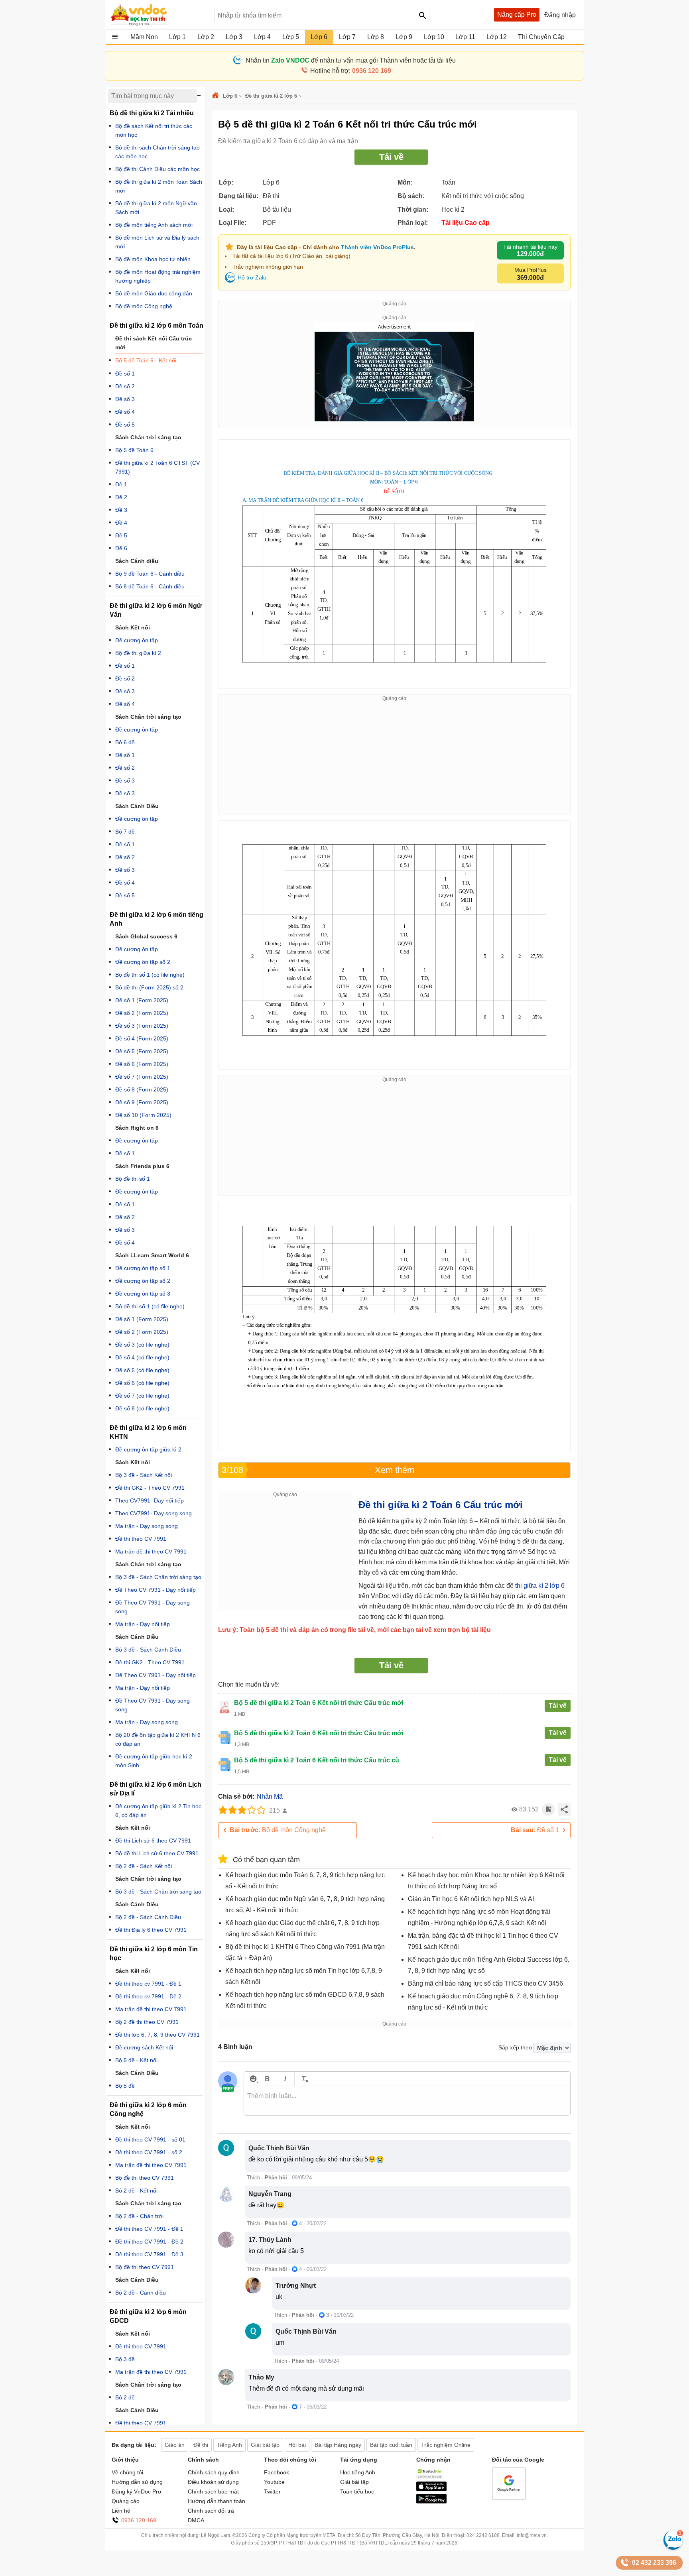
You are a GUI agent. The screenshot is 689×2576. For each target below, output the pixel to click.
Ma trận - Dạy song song (147, 1526)
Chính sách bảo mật (213, 2491)
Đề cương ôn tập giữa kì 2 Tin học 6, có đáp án (158, 1811)
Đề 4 (121, 523)
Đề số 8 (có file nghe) (142, 1408)
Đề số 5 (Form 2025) (142, 1051)
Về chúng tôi (127, 2472)
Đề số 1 (535, 1830)
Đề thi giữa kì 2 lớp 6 (271, 96)
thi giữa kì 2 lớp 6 (540, 1586)
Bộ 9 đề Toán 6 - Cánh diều (150, 574)
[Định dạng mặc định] (304, 2079)
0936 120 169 (139, 2520)
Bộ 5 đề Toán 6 (134, 450)
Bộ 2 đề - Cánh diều (141, 2293)
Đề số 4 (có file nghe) (142, 1357)
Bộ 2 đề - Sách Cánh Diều (148, 1917)
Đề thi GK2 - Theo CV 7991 (150, 1488)
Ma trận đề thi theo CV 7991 (151, 1551)
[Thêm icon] (253, 2079)
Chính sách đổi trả (211, 2511)
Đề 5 (121, 535)
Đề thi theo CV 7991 (141, 1539)
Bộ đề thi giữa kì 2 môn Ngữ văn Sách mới (156, 208)
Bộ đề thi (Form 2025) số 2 (149, 987)
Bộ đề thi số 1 (133, 1179)
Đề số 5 (125, 425)
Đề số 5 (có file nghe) (142, 1370)
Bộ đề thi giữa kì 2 (138, 653)
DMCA (196, 2520)
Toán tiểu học (357, 2491)
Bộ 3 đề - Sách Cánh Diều (148, 1650)
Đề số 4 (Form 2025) (142, 1038)
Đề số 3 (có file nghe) (142, 1345)
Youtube (274, 2482)
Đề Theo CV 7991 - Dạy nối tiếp (156, 1590)
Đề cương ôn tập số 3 (143, 1294)
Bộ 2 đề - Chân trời (139, 2216)
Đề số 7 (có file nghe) (142, 1396)
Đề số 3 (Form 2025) (142, 1026)
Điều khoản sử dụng (213, 2482)
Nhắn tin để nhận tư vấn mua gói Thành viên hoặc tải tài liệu (351, 60)
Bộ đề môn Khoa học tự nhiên (153, 259)
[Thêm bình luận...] (407, 2101)
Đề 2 (121, 497)
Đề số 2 (125, 386)
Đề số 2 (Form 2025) (142, 1013)
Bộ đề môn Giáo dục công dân (154, 293)
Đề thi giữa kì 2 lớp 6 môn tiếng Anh (157, 919)
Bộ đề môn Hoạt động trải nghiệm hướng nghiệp (158, 276)
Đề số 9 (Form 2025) (142, 1102)
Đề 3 (121, 510)
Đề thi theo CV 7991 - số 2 (149, 2152)
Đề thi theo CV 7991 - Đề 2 (149, 2242)
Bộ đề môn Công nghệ (278, 1830)
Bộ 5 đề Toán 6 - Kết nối (146, 360)
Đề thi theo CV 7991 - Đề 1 (149, 2229)
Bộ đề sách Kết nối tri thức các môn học (154, 130)
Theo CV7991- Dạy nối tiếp (150, 1500)
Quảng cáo (126, 2501)
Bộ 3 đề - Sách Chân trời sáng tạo (158, 1577)
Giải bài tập (354, 2482)
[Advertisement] (394, 758)
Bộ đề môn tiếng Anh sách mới (154, 225)
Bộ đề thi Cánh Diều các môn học (157, 169)
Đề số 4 (125, 412)
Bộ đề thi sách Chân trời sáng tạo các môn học (157, 152)
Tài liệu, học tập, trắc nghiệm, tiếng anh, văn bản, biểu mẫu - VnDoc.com (158, 15)
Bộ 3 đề (125, 2359)
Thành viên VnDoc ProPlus (377, 247)
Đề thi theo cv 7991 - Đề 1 (148, 1984)
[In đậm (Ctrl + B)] (267, 2079)
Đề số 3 (125, 399)
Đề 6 (121, 548)
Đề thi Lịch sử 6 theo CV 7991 (153, 1841)
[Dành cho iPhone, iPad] (431, 2489)
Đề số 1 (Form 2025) (142, 1000)
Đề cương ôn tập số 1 (143, 1268)
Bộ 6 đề (125, 742)
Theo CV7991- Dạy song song (154, 1513)
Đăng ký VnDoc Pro (136, 2491)
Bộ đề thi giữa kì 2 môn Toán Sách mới (159, 186)
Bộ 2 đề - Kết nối (136, 2191)
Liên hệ (121, 2511)
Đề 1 (121, 484)
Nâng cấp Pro (517, 15)
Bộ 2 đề (125, 2397)
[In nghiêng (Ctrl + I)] (285, 2079)
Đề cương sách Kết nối (144, 2047)
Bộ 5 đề (125, 2086)
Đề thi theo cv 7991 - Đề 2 (148, 1996)
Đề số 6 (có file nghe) (142, 1383)
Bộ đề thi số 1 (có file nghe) (150, 975)
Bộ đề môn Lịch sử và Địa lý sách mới (157, 242)
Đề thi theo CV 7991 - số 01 (150, 2139)
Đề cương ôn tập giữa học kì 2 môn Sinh (154, 1761)
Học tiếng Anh (358, 2472)
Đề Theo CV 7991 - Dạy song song (153, 1607)
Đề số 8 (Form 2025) (142, 1089)
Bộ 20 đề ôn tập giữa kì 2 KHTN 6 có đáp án (158, 1739)
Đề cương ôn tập (137, 640)
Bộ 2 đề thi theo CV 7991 (147, 2022)
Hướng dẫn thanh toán (217, 2501)
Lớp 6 (230, 96)
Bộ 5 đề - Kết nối (136, 2060)
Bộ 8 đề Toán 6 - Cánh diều (150, 586)
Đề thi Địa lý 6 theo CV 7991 (151, 1930)
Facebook (277, 2472)
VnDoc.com (217, 96)
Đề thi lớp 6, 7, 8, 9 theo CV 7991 (157, 2035)
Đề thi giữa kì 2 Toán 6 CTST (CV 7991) (157, 467)
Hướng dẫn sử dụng (137, 2482)
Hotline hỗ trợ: (351, 71)
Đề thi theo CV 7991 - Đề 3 (149, 2254)
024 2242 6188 (483, 2535)
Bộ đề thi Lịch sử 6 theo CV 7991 (157, 1853)
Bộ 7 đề (125, 832)
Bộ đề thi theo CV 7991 (145, 2178)
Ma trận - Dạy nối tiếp (143, 1624)
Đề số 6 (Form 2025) (142, 1064)
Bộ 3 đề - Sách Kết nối (144, 1475)
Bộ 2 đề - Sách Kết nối (144, 1866)
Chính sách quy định (214, 2472)
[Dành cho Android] (431, 2501)
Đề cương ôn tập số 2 (143, 962)
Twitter (272, 2491)
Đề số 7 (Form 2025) (142, 1077)
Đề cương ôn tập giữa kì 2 (148, 1449)
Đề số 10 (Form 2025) (143, 1115)
